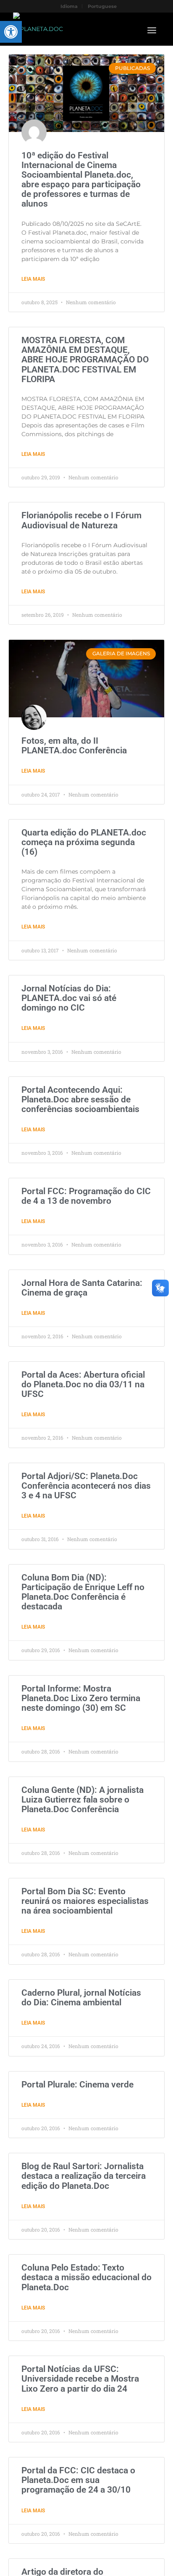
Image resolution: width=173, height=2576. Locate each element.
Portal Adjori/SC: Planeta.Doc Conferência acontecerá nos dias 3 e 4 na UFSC (86, 1486)
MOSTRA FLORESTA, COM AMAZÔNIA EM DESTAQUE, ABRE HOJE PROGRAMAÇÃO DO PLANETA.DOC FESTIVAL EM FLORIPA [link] (85, 360)
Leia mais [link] (33, 279)
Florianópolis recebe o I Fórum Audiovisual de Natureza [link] (81, 520)
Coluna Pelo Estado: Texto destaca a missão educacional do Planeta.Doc (86, 2277)
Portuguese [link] (102, 6)
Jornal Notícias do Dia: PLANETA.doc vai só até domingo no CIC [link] (69, 998)
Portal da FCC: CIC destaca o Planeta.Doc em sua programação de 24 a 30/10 (78, 2480)
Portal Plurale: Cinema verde (77, 2085)
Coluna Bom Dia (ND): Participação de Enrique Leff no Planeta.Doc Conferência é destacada (83, 1592)
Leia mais (33, 1516)
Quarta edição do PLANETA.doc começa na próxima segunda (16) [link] (84, 842)
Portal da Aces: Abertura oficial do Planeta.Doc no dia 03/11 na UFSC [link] (83, 1384)
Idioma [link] (69, 6)
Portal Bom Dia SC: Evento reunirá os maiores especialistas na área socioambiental (85, 1901)
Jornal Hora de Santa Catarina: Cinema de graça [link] (82, 1288)
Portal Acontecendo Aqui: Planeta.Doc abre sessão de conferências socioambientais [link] (80, 1099)
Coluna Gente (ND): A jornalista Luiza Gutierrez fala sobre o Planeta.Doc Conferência (83, 1800)
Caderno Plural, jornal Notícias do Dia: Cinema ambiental (81, 1998)
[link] (11, 32)
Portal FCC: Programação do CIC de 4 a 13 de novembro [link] (86, 1196)
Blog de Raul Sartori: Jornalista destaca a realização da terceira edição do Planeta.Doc (84, 2176)
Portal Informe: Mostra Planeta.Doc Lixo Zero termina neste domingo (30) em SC (81, 1698)
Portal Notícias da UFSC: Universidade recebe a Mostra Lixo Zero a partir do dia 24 (80, 2379)
